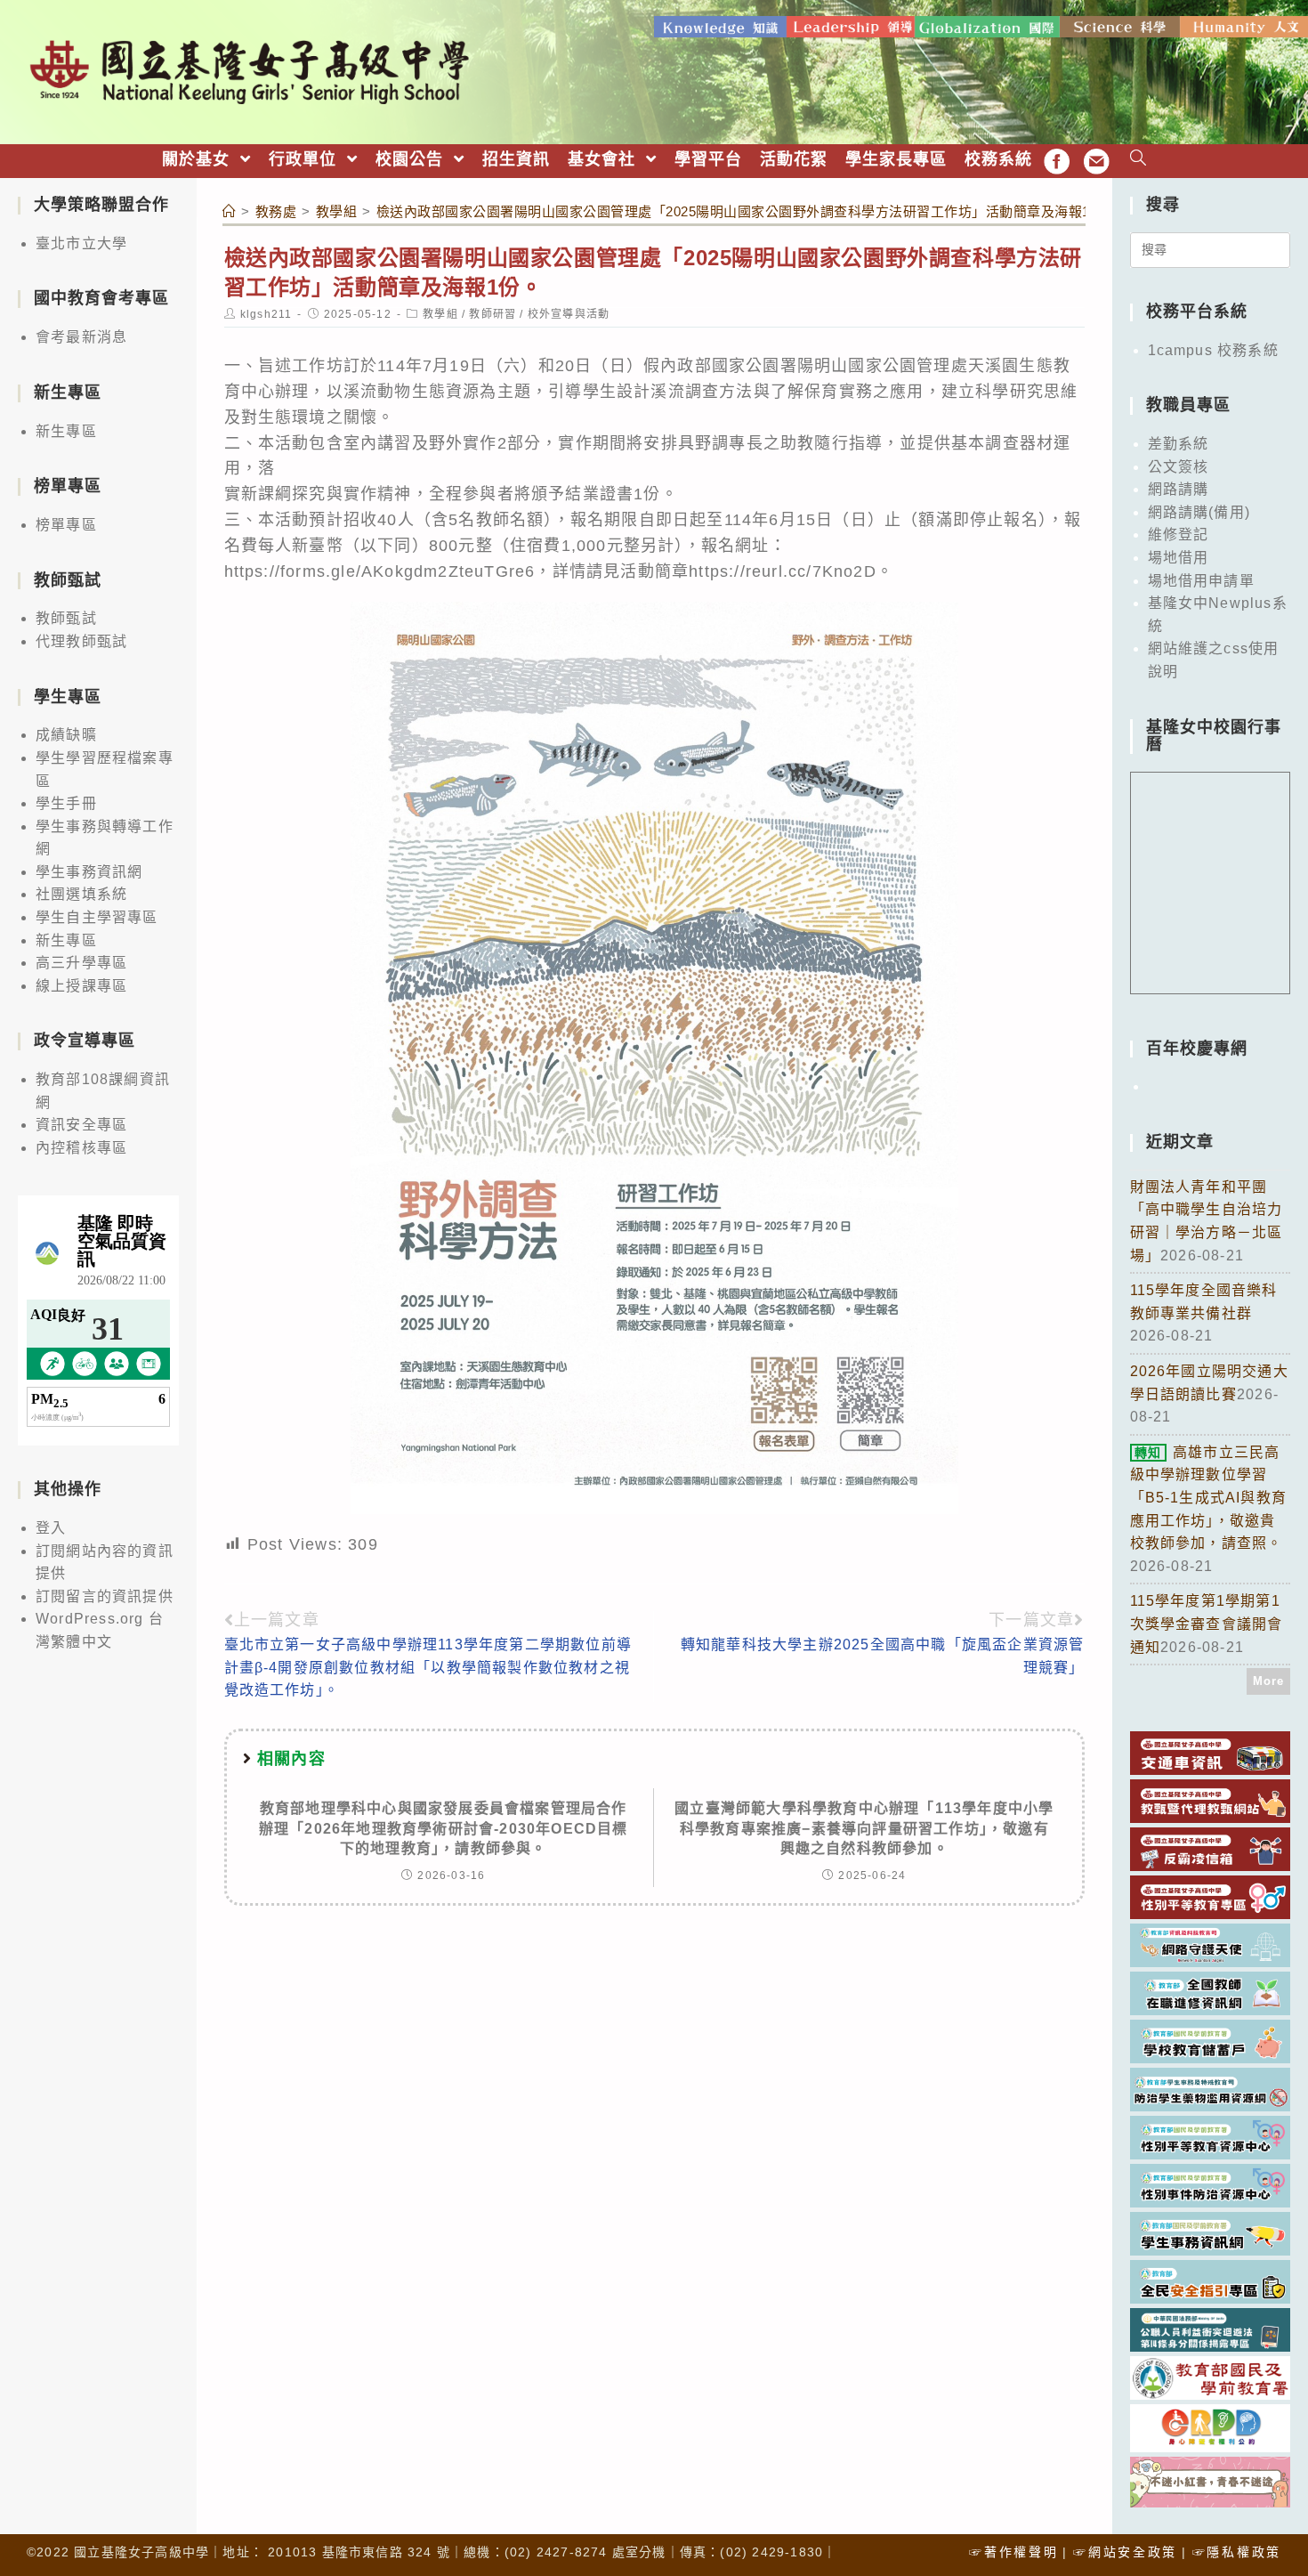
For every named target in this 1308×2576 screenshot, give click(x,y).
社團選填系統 (81, 894)
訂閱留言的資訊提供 (105, 1596)
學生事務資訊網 (89, 872)
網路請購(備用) (1199, 512)
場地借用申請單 (1201, 581)
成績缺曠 (66, 735)
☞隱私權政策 (1237, 2552)
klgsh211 (266, 314)
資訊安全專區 (81, 1125)
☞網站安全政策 (1125, 2552)
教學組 (440, 314)
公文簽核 (1179, 467)
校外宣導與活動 (569, 314)
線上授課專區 (81, 986)
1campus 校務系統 (1213, 350)
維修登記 (1179, 535)
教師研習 (493, 314)
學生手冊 (66, 803)
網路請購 (1179, 489)
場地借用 (1179, 558)
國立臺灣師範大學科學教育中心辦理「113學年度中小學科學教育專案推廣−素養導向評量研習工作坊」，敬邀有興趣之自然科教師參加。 (864, 1828)
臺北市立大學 (81, 243)
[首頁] (230, 211)
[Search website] (1138, 160)
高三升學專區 (81, 963)
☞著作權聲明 (1013, 2552)
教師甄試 (66, 618)
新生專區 (66, 431)
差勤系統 (1179, 444)
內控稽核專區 (81, 1148)
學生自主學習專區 (97, 917)
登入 (51, 1528)
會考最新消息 (81, 337)
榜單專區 (66, 525)
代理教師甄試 (81, 641)
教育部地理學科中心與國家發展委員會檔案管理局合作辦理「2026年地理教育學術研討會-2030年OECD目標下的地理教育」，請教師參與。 (444, 1828)
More (1269, 1681)
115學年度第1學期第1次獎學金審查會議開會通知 (1207, 1624)
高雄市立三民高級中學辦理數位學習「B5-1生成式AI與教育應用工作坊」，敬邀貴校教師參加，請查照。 (1209, 1498)
